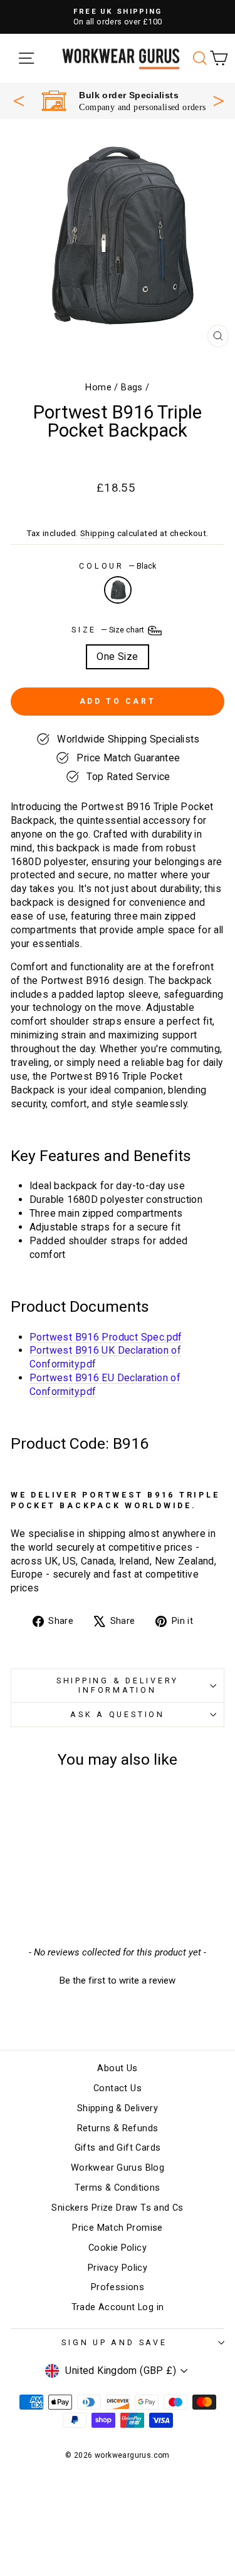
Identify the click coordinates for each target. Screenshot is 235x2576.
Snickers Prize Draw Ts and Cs (117, 2208)
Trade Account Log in (118, 2307)
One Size (117, 657)
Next (219, 99)
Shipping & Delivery (118, 2108)
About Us (117, 2068)
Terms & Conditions (117, 2188)
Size (109, 630)
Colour (117, 566)
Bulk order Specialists (129, 95)
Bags (132, 388)
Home (98, 388)
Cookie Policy (118, 2248)
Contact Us (118, 2088)
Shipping (97, 533)
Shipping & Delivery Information (118, 1685)
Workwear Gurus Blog (118, 2168)
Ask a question (118, 1714)
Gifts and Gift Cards (118, 2148)
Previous (19, 101)
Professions (118, 2287)
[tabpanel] (124, 101)
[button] (118, 1979)
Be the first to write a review (118, 1980)
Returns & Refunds (118, 2128)
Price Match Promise (117, 2228)
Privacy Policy (118, 2268)
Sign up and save (114, 2342)
